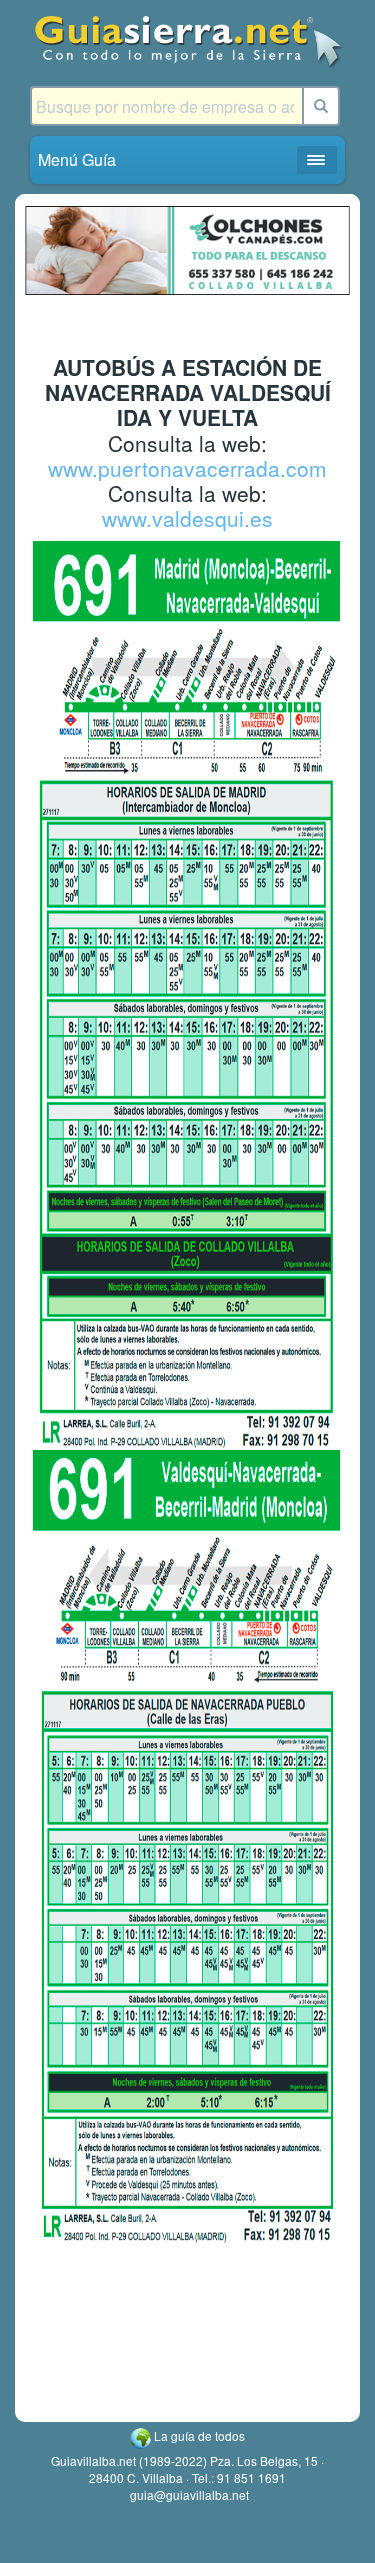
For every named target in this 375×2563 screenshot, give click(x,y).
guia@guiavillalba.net (189, 2494)
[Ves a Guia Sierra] (187, 40)
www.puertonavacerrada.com (187, 468)
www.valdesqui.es (187, 518)
